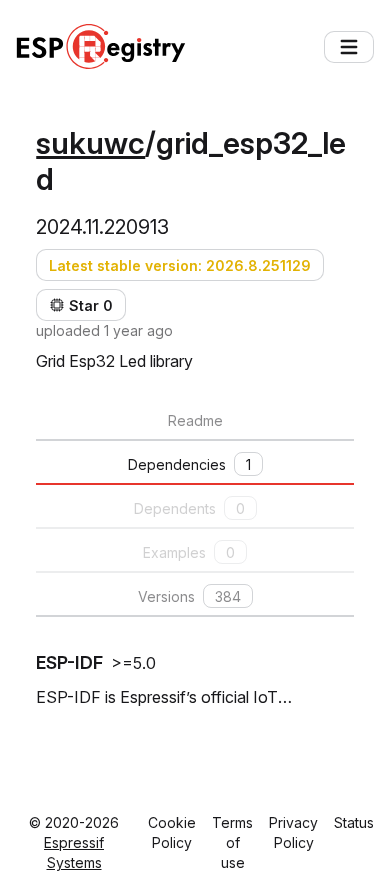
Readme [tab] (195, 420)
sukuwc (90, 143)
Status (354, 822)
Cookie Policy (172, 832)
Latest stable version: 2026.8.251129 (180, 265)
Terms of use (232, 842)
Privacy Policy (293, 832)
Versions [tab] (189, 596)
